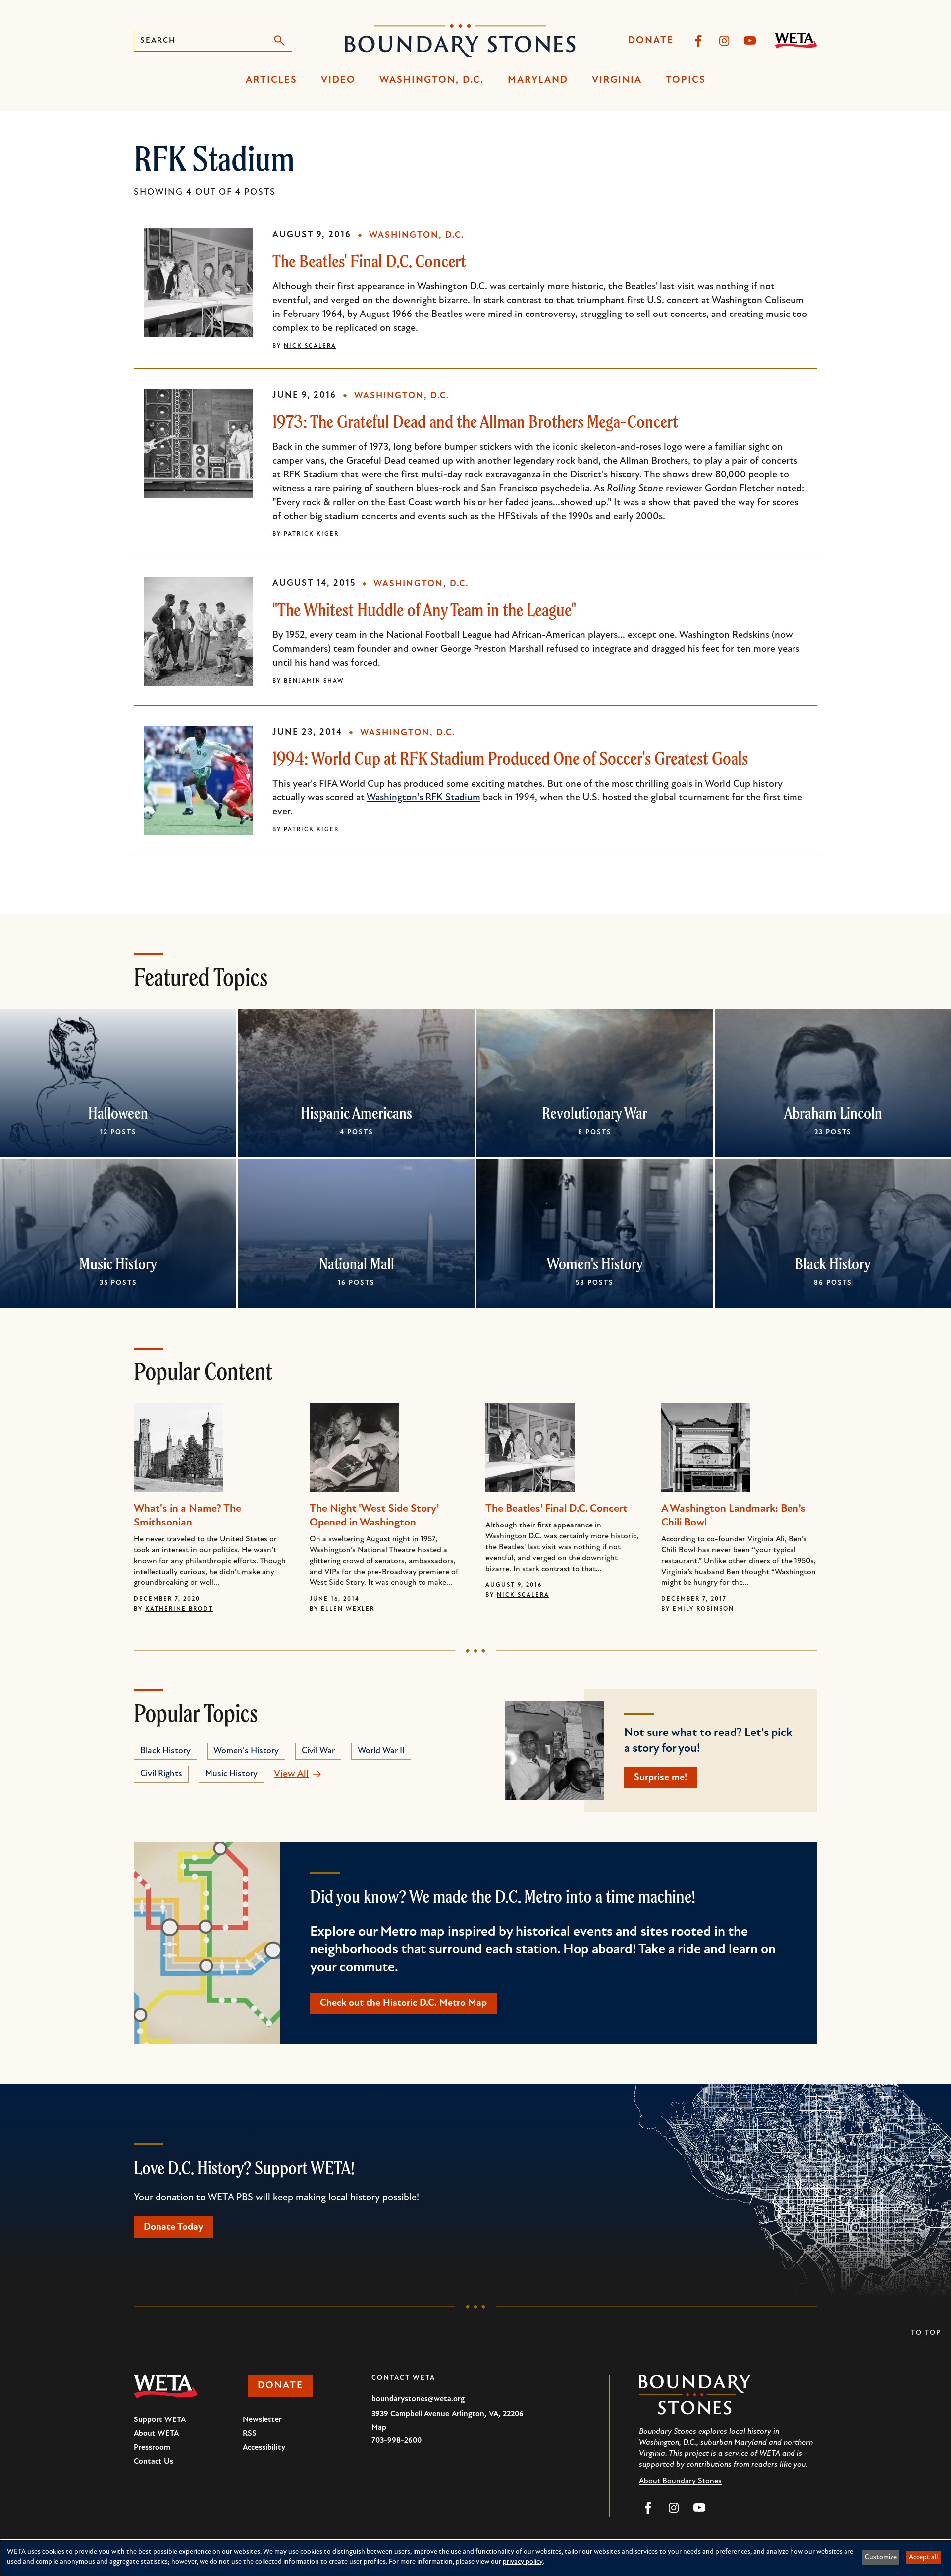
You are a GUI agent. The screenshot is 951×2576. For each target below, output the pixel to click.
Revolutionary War (595, 1113)
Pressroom (152, 2448)
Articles (271, 80)
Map (379, 2428)
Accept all (923, 2557)
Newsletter (262, 2420)
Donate (651, 41)
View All (291, 1774)
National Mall (357, 1263)
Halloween (118, 1113)
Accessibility (264, 2448)
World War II (381, 1751)
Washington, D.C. (432, 80)
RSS (250, 2434)
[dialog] (475, 2558)
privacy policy (523, 2562)
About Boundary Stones (680, 2481)
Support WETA (160, 2420)
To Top (926, 2333)
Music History (118, 1263)
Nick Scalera (310, 346)
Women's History (595, 1263)
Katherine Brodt (179, 1609)
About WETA (156, 2434)
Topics (686, 80)
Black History (833, 1263)
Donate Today (173, 2227)
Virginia (617, 80)
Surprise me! (660, 1778)
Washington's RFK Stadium (423, 798)
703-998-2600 (396, 2441)
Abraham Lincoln (833, 1113)
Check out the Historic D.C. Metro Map (403, 2003)
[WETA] (796, 41)
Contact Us (154, 2462)
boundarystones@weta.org (418, 2399)
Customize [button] (881, 2557)
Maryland (538, 80)
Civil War (318, 1751)
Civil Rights (161, 1774)
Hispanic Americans (356, 1113)
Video (338, 80)
